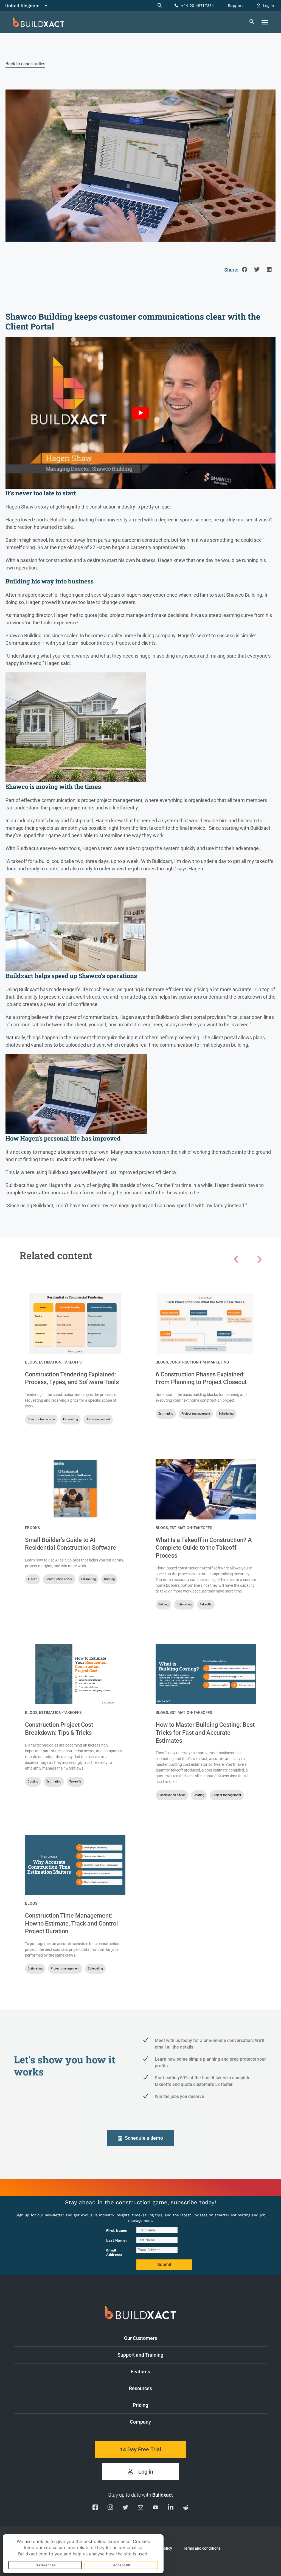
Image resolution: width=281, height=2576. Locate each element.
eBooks (32, 1528)
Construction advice (41, 1419)
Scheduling (226, 1414)
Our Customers (140, 2338)
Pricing (140, 2405)
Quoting (109, 1579)
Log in (268, 5)
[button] (265, 22)
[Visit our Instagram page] (110, 2508)
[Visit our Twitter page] (125, 2508)
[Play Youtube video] (140, 413)
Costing (33, 1782)
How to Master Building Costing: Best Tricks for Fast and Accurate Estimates (205, 1733)
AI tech (33, 1579)
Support (235, 5)
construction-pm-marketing (199, 1362)
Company (140, 2422)
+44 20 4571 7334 (197, 5)
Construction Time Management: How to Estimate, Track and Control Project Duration (71, 1923)
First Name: (120, 2230)
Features (140, 2372)
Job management (98, 1419)
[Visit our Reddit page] (186, 2508)
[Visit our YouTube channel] (156, 2508)
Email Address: (120, 2252)
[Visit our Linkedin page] (171, 2508)
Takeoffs (206, 1604)
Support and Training (140, 2355)
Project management (196, 1414)
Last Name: (120, 2240)
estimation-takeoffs (60, 1362)
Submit (164, 2265)
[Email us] (140, 2508)
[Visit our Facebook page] (95, 2508)
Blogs (31, 1362)
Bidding (163, 1604)
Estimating (71, 1419)
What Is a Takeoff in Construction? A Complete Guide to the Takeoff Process (204, 1548)
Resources (140, 2388)
